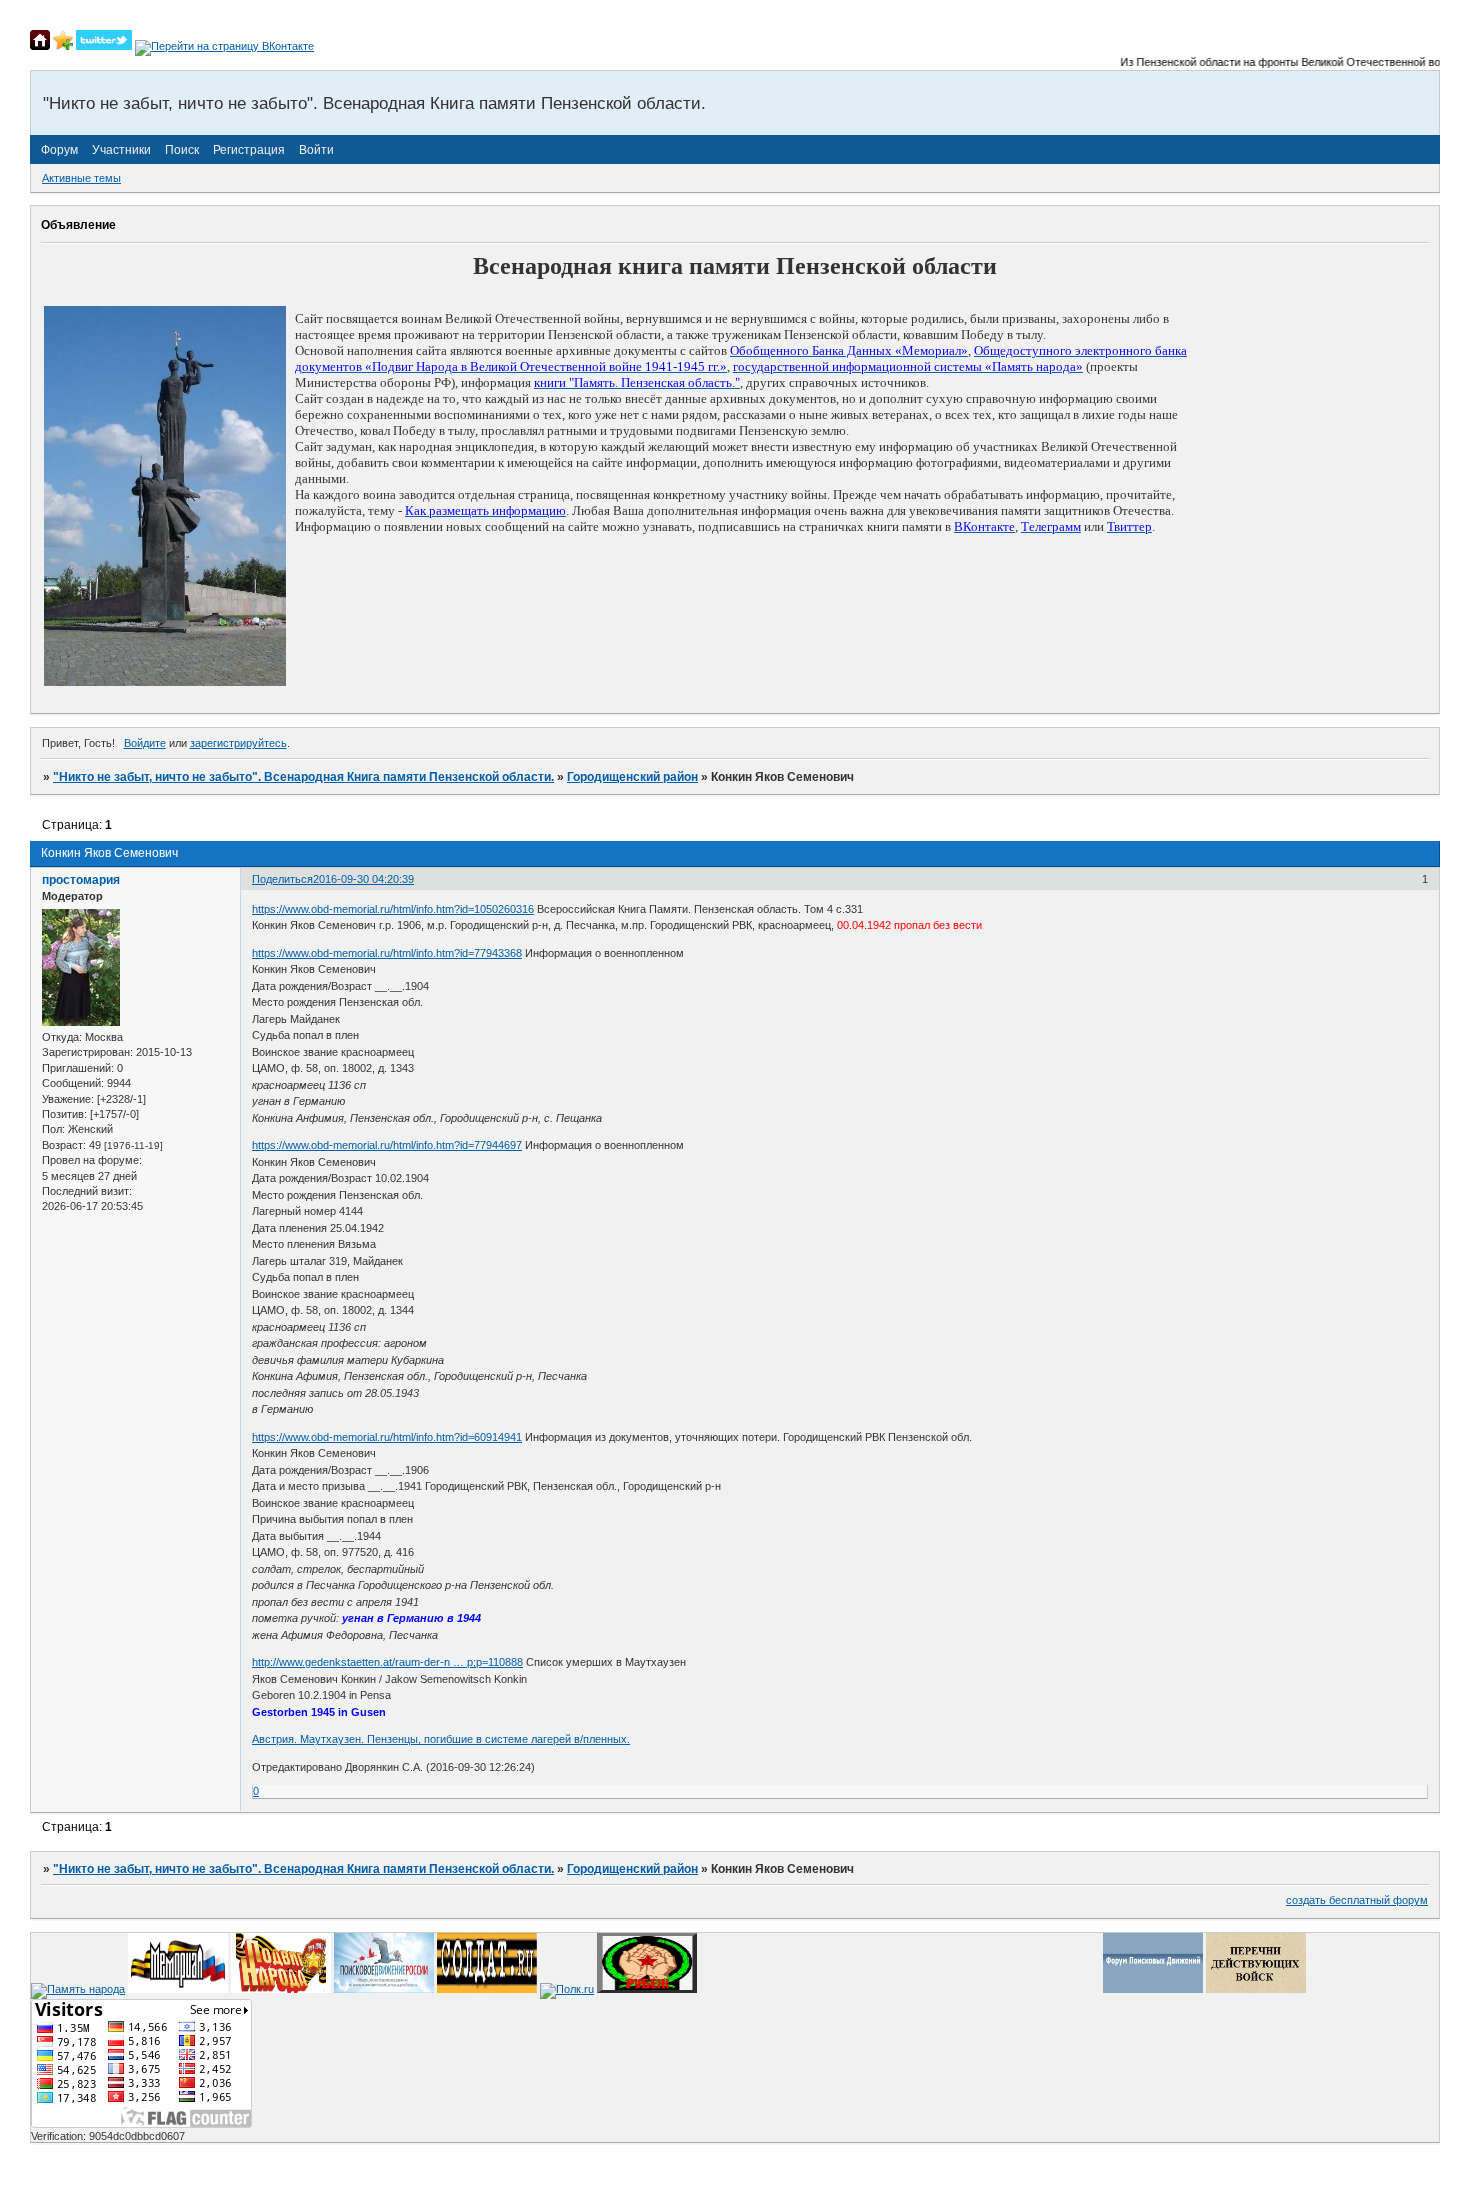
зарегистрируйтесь (238, 743)
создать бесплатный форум (1357, 1900)
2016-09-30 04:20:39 (363, 879)
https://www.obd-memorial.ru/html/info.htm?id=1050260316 (393, 909)
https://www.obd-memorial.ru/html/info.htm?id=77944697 (387, 1145)
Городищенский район (632, 777)
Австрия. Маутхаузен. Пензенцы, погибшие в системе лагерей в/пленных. (441, 1739)
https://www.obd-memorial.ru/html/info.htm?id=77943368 (387, 953)
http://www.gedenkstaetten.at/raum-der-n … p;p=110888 (387, 1662)
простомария (81, 880)
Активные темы (81, 178)
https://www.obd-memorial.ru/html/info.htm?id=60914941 (387, 1437)
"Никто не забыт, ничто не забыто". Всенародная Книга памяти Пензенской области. (303, 777)
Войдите (145, 743)
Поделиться (282, 879)
